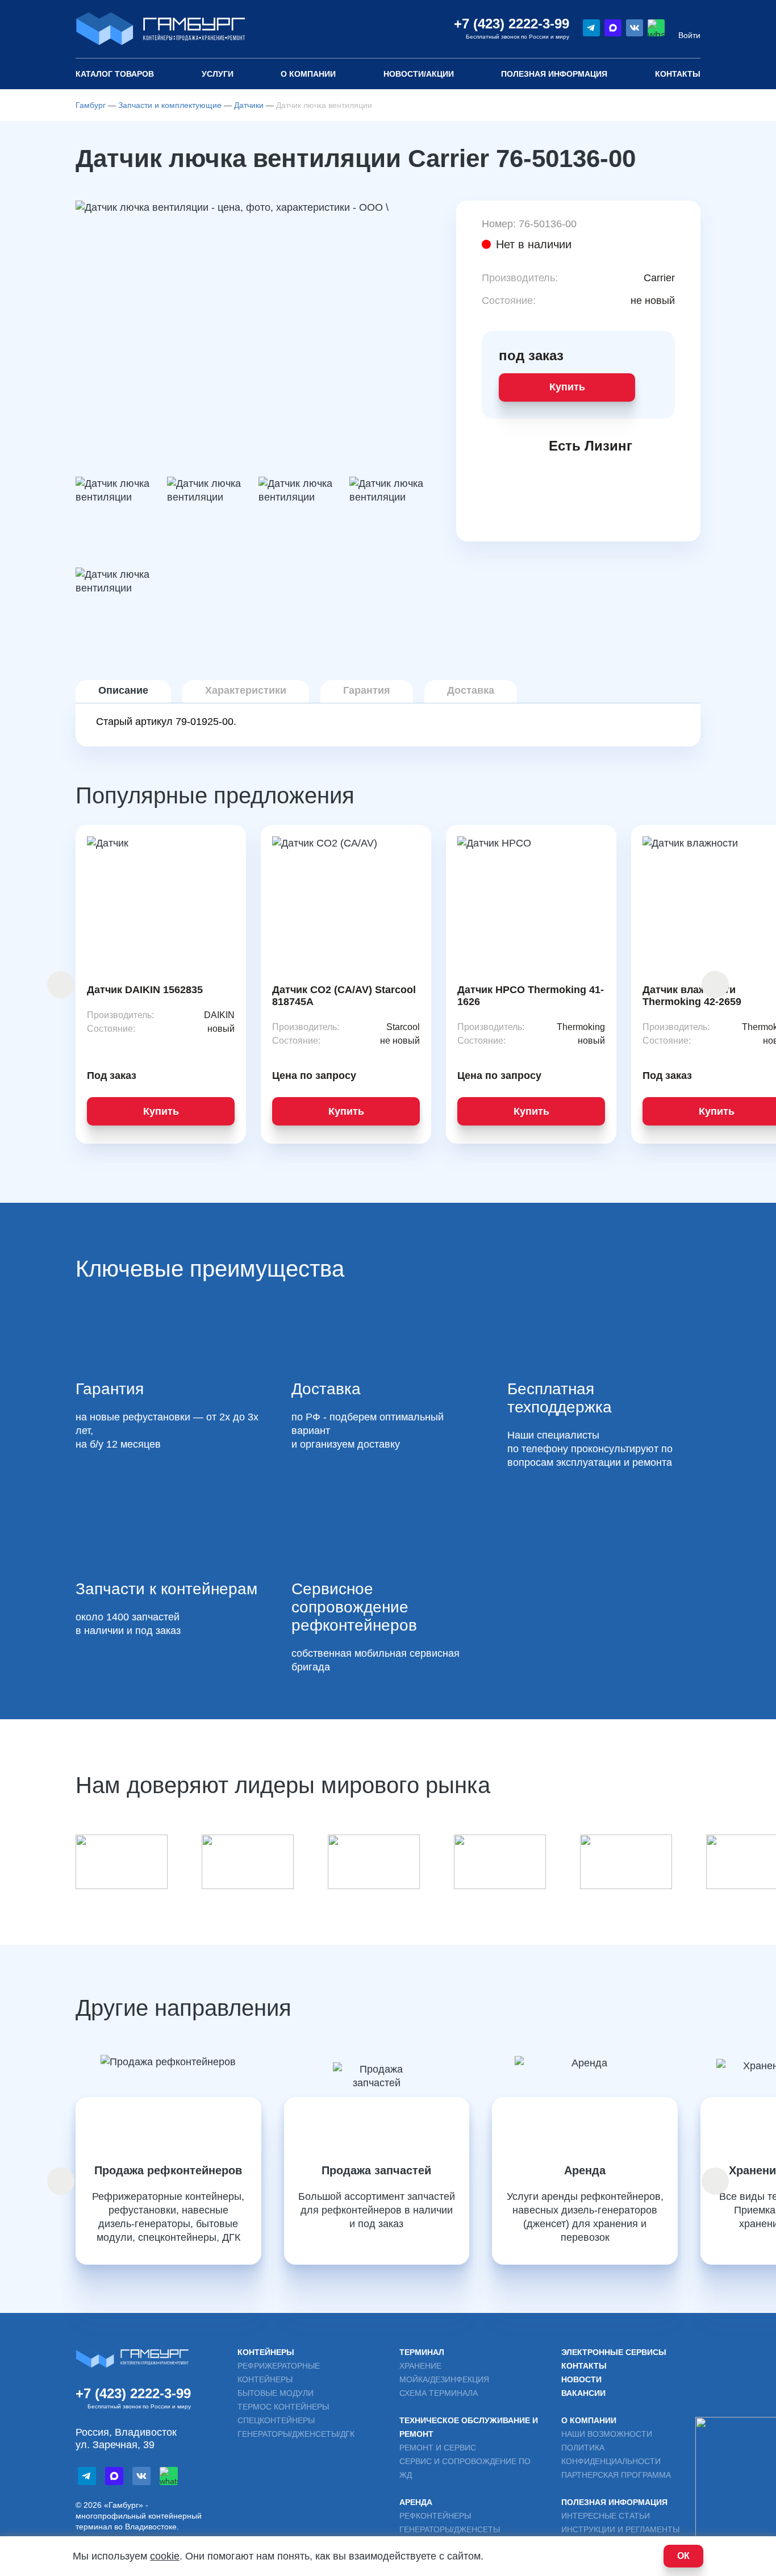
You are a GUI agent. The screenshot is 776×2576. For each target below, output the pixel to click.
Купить (567, 387)
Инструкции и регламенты (620, 2529)
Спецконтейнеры (276, 2420)
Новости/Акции (419, 74)
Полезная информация (614, 2502)
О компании (308, 74)
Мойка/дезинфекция (444, 2379)
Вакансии (583, 2393)
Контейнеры (266, 2352)
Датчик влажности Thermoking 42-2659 (692, 996)
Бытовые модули (276, 2393)
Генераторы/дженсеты (450, 2529)
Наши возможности (607, 2434)
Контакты (678, 74)
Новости (581, 2379)
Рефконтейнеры (435, 2516)
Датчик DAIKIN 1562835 (145, 990)
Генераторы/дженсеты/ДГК (296, 2434)
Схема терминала (439, 2393)
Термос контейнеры (283, 2407)
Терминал (422, 2352)
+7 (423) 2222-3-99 (512, 24)
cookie (165, 2556)
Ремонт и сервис (438, 2448)
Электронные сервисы (614, 2352)
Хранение (420, 2366)
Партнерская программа (616, 2475)
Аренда (416, 2502)
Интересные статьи (606, 2516)
